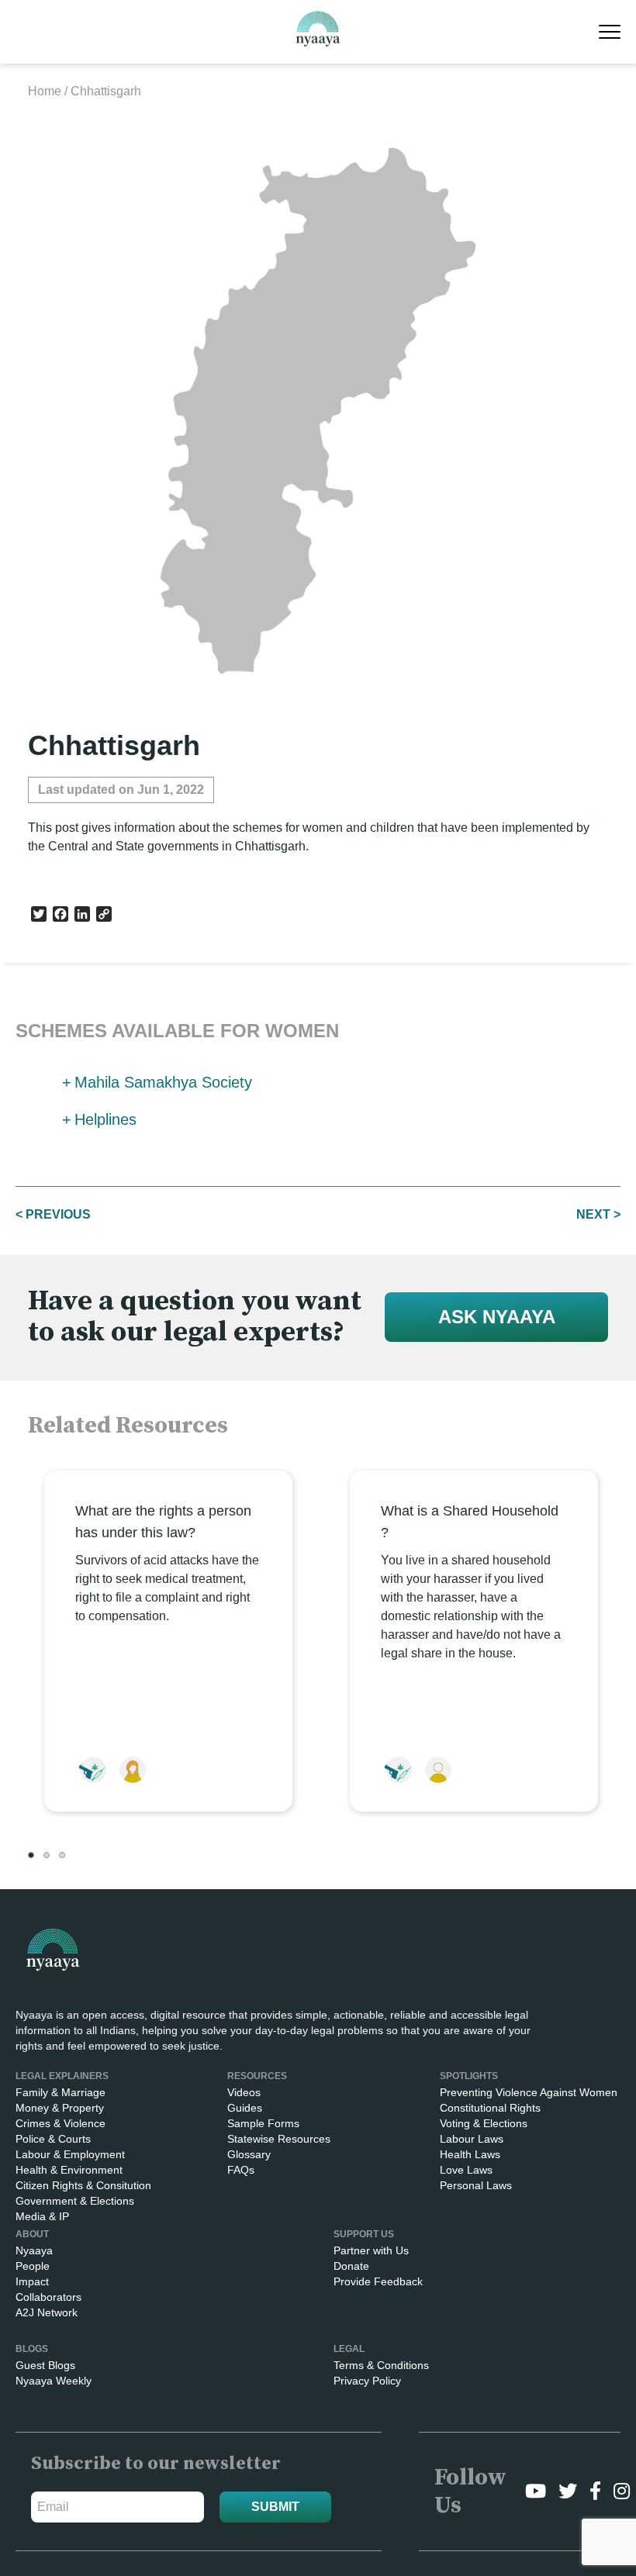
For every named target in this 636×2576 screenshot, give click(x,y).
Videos (244, 2092)
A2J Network (47, 2312)
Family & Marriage (60, 2092)
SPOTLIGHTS (469, 2076)
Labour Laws (472, 2139)
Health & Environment (69, 2170)
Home (45, 91)
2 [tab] (47, 1855)
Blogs (32, 2349)
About (32, 2234)
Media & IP (42, 2216)
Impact (32, 2281)
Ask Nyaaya (497, 1317)
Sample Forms (263, 2123)
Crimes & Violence (60, 2123)
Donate (351, 2266)
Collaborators (48, 2297)
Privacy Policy (367, 2381)
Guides (245, 2108)
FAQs (241, 2170)
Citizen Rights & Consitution (83, 2185)
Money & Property (60, 2108)
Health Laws (470, 2154)
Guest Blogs (45, 2365)
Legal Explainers (62, 2076)
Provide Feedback (378, 2281)
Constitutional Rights (490, 2108)
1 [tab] (31, 1855)
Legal (349, 2349)
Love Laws (466, 2170)
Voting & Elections (484, 2123)
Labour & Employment (70, 2154)
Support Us (364, 2234)
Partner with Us (371, 2250)
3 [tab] (62, 1855)
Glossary (249, 2154)
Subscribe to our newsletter (156, 2464)
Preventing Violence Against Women (529, 2092)
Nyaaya (34, 2250)
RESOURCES (257, 2076)
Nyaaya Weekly (54, 2381)
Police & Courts (53, 2139)
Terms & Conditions (381, 2365)
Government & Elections (75, 2201)
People (33, 2266)
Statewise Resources (279, 2139)
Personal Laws (476, 2185)
